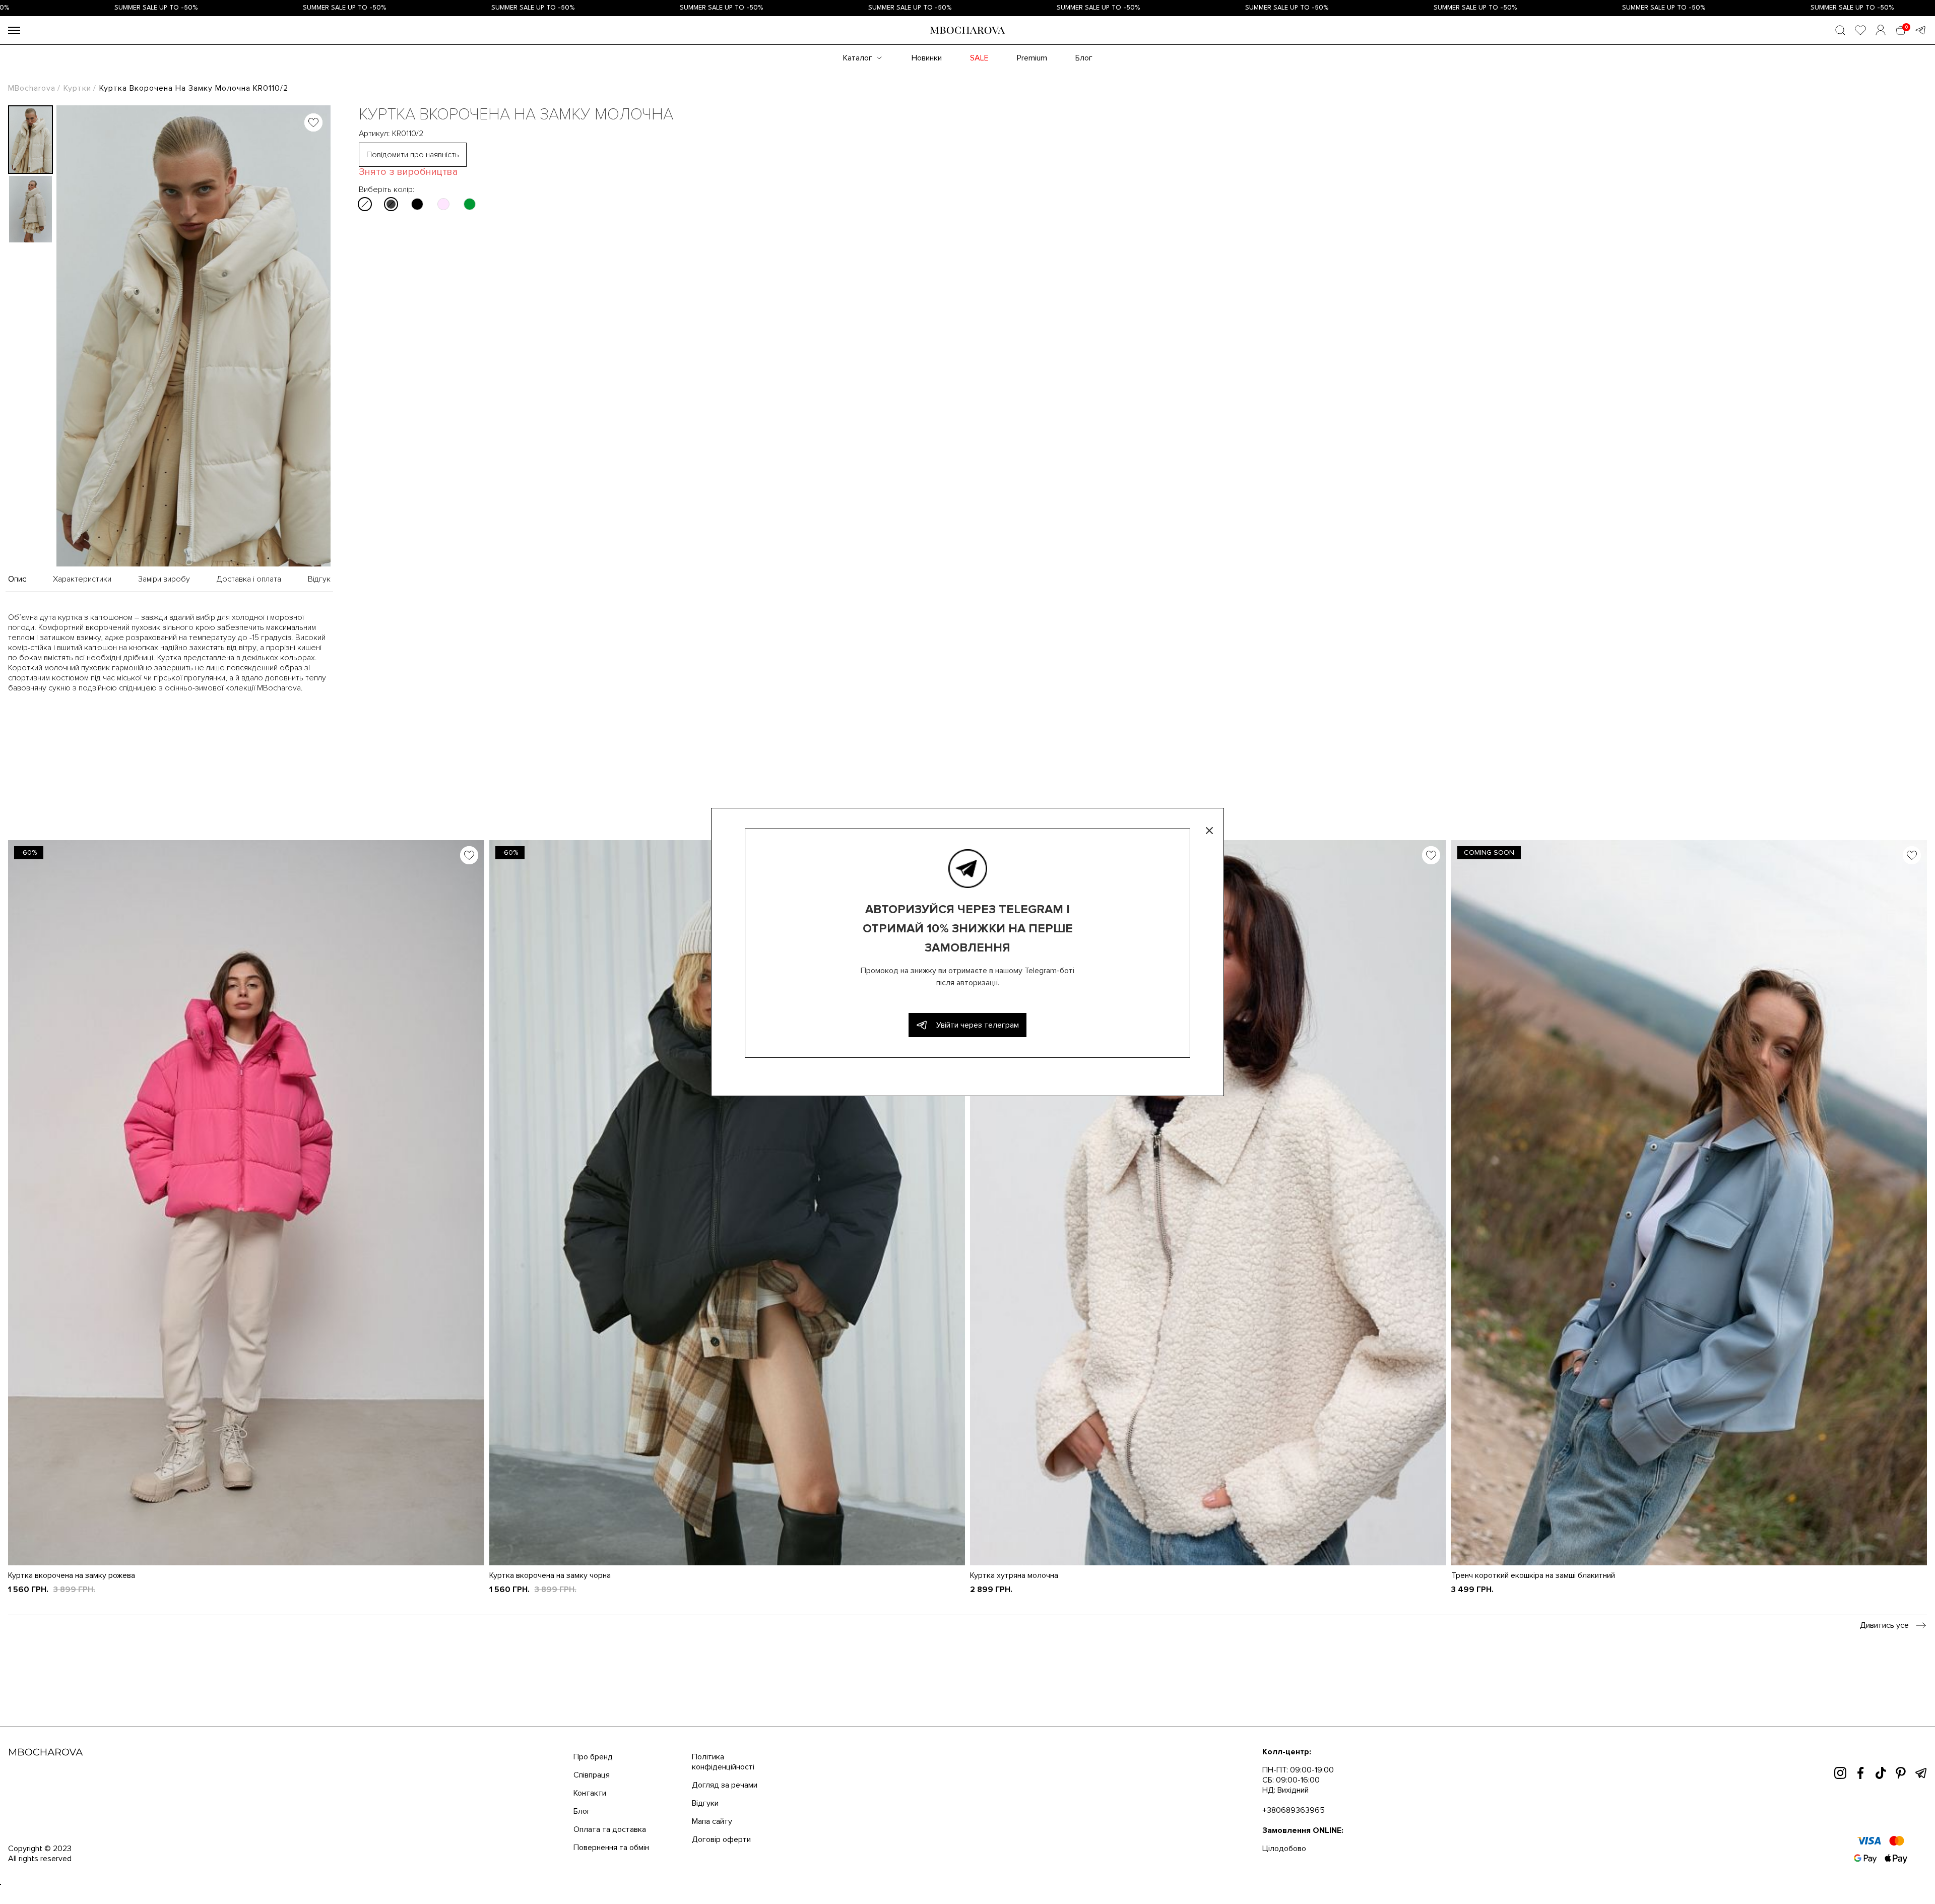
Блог (1084, 58)
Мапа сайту (712, 1821)
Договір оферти (721, 1839)
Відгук (319, 579)
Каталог (858, 58)
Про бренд (593, 1757)
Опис (17, 579)
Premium (1032, 58)
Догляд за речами (725, 1785)
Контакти (590, 1793)
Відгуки (705, 1803)
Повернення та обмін (611, 1848)
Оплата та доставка (610, 1829)
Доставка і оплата (249, 579)
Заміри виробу (164, 579)
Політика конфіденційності (723, 1762)
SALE (979, 58)
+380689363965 (1294, 1810)
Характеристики (82, 579)
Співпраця (592, 1775)
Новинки (927, 58)
